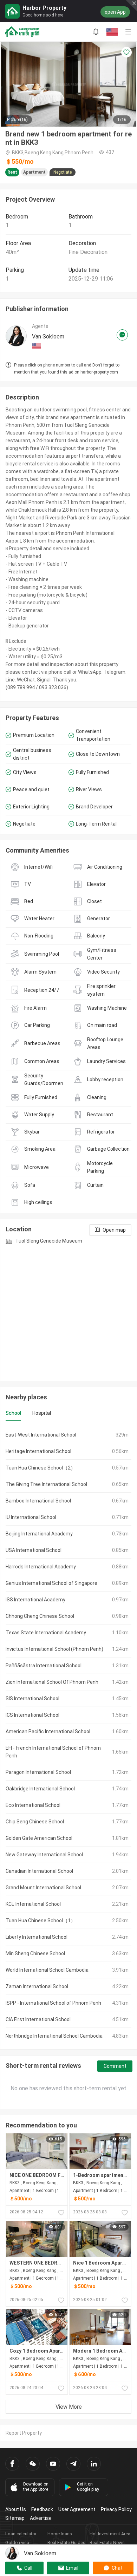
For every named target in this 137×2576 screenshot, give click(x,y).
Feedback (42, 2509)
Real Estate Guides (66, 2543)
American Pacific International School (48, 1731)
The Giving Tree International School (46, 1484)
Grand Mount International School (43, 1888)
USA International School (34, 1550)
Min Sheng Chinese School (35, 1953)
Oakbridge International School (40, 1789)
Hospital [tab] (42, 1413)
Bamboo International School (38, 1501)
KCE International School (33, 1904)
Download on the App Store (36, 2487)
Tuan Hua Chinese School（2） (41, 1468)
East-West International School (41, 1435)
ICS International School (32, 1715)
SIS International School (32, 1699)
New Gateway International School (44, 1855)
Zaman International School (37, 1986)
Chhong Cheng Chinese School (40, 1616)
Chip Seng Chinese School (35, 1822)
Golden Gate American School (39, 1838)
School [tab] (13, 1413)
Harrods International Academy (41, 1567)
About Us (16, 2509)
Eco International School (33, 1805)
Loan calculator (21, 2534)
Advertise (41, 2518)
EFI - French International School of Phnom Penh (53, 1752)
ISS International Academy (35, 1600)
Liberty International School (37, 1937)
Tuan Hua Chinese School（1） (41, 1921)
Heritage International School (38, 1451)
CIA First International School (38, 2019)
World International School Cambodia (47, 1970)
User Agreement (77, 2509)
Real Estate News (107, 2543)
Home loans (60, 2534)
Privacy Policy (116, 2509)
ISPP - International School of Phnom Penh (53, 2003)
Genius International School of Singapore (51, 1583)
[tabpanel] (68, 1735)
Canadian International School (39, 1871)
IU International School (31, 1517)
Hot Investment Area (110, 2534)
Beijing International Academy (39, 1534)
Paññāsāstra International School (44, 1666)
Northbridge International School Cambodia (54, 2036)
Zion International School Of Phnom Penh (52, 1682)
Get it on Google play (88, 2487)
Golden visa (17, 2543)
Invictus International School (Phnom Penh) (54, 1649)
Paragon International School (38, 1772)
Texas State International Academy (46, 1633)
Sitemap (15, 2518)
